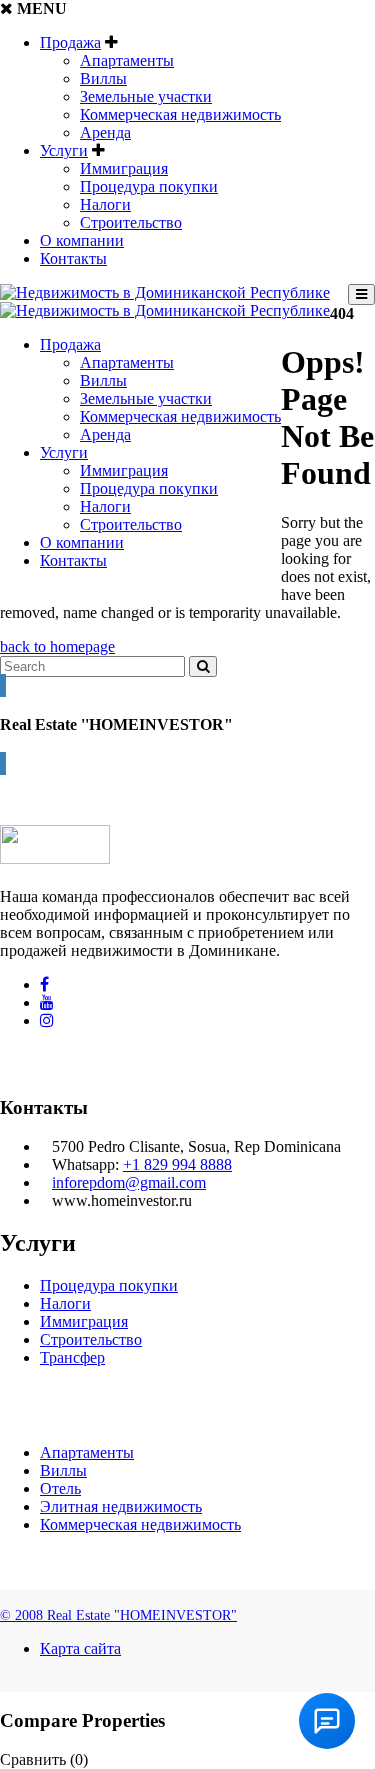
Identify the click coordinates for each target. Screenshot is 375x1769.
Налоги (105, 204)
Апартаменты (127, 60)
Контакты (73, 258)
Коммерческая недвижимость (180, 114)
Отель (60, 1488)
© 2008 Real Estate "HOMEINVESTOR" (118, 1615)
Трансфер (72, 1357)
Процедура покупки (149, 186)
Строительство (131, 222)
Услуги (64, 150)
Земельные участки (146, 96)
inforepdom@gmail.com (129, 1182)
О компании (82, 240)
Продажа (70, 42)
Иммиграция (124, 168)
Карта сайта (80, 1648)
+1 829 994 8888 (177, 1164)
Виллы (103, 78)
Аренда (105, 132)
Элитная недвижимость (121, 1506)
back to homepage (57, 646)
